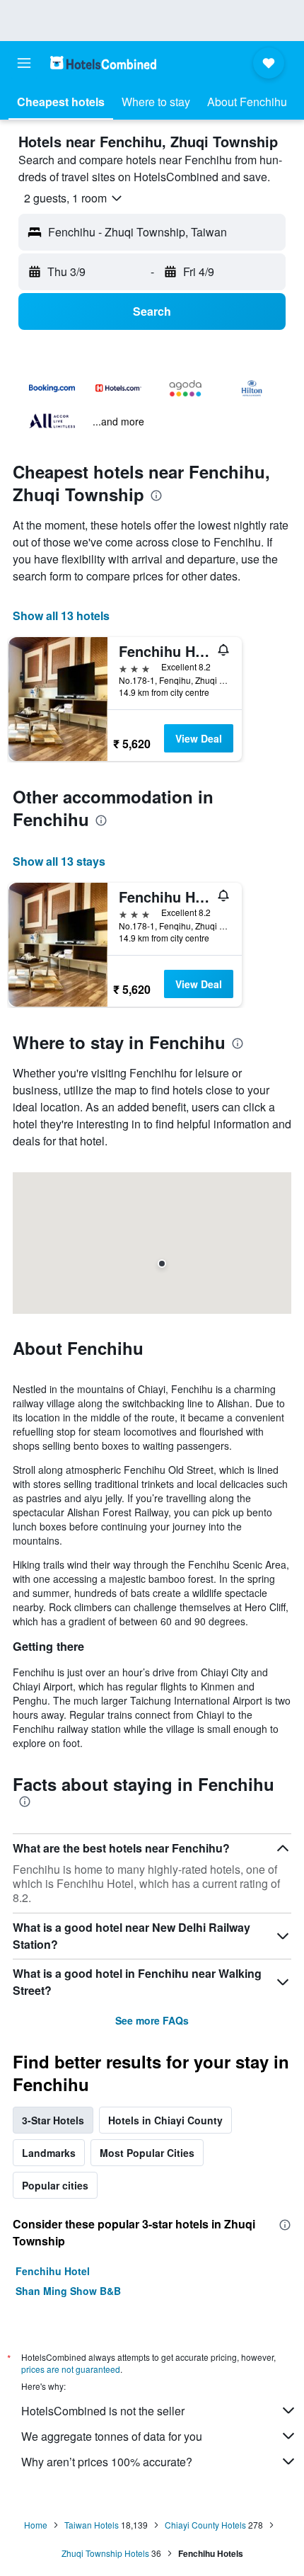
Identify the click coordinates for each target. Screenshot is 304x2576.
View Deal (199, 738)
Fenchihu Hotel (53, 2271)
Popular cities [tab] (55, 2185)
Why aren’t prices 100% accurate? (107, 2462)
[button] (24, 63)
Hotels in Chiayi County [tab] (165, 2120)
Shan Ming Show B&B (68, 2291)
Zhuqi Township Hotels (105, 2553)
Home (36, 2525)
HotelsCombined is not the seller (103, 2411)
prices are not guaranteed (71, 2369)
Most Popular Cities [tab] (147, 2153)
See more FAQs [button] (152, 2020)
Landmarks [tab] (49, 2153)
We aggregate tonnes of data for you (112, 2436)
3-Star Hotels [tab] (53, 2120)
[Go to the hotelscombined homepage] (103, 63)
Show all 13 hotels (61, 616)
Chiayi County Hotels (205, 2525)
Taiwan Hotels (92, 2525)
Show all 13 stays (59, 861)
